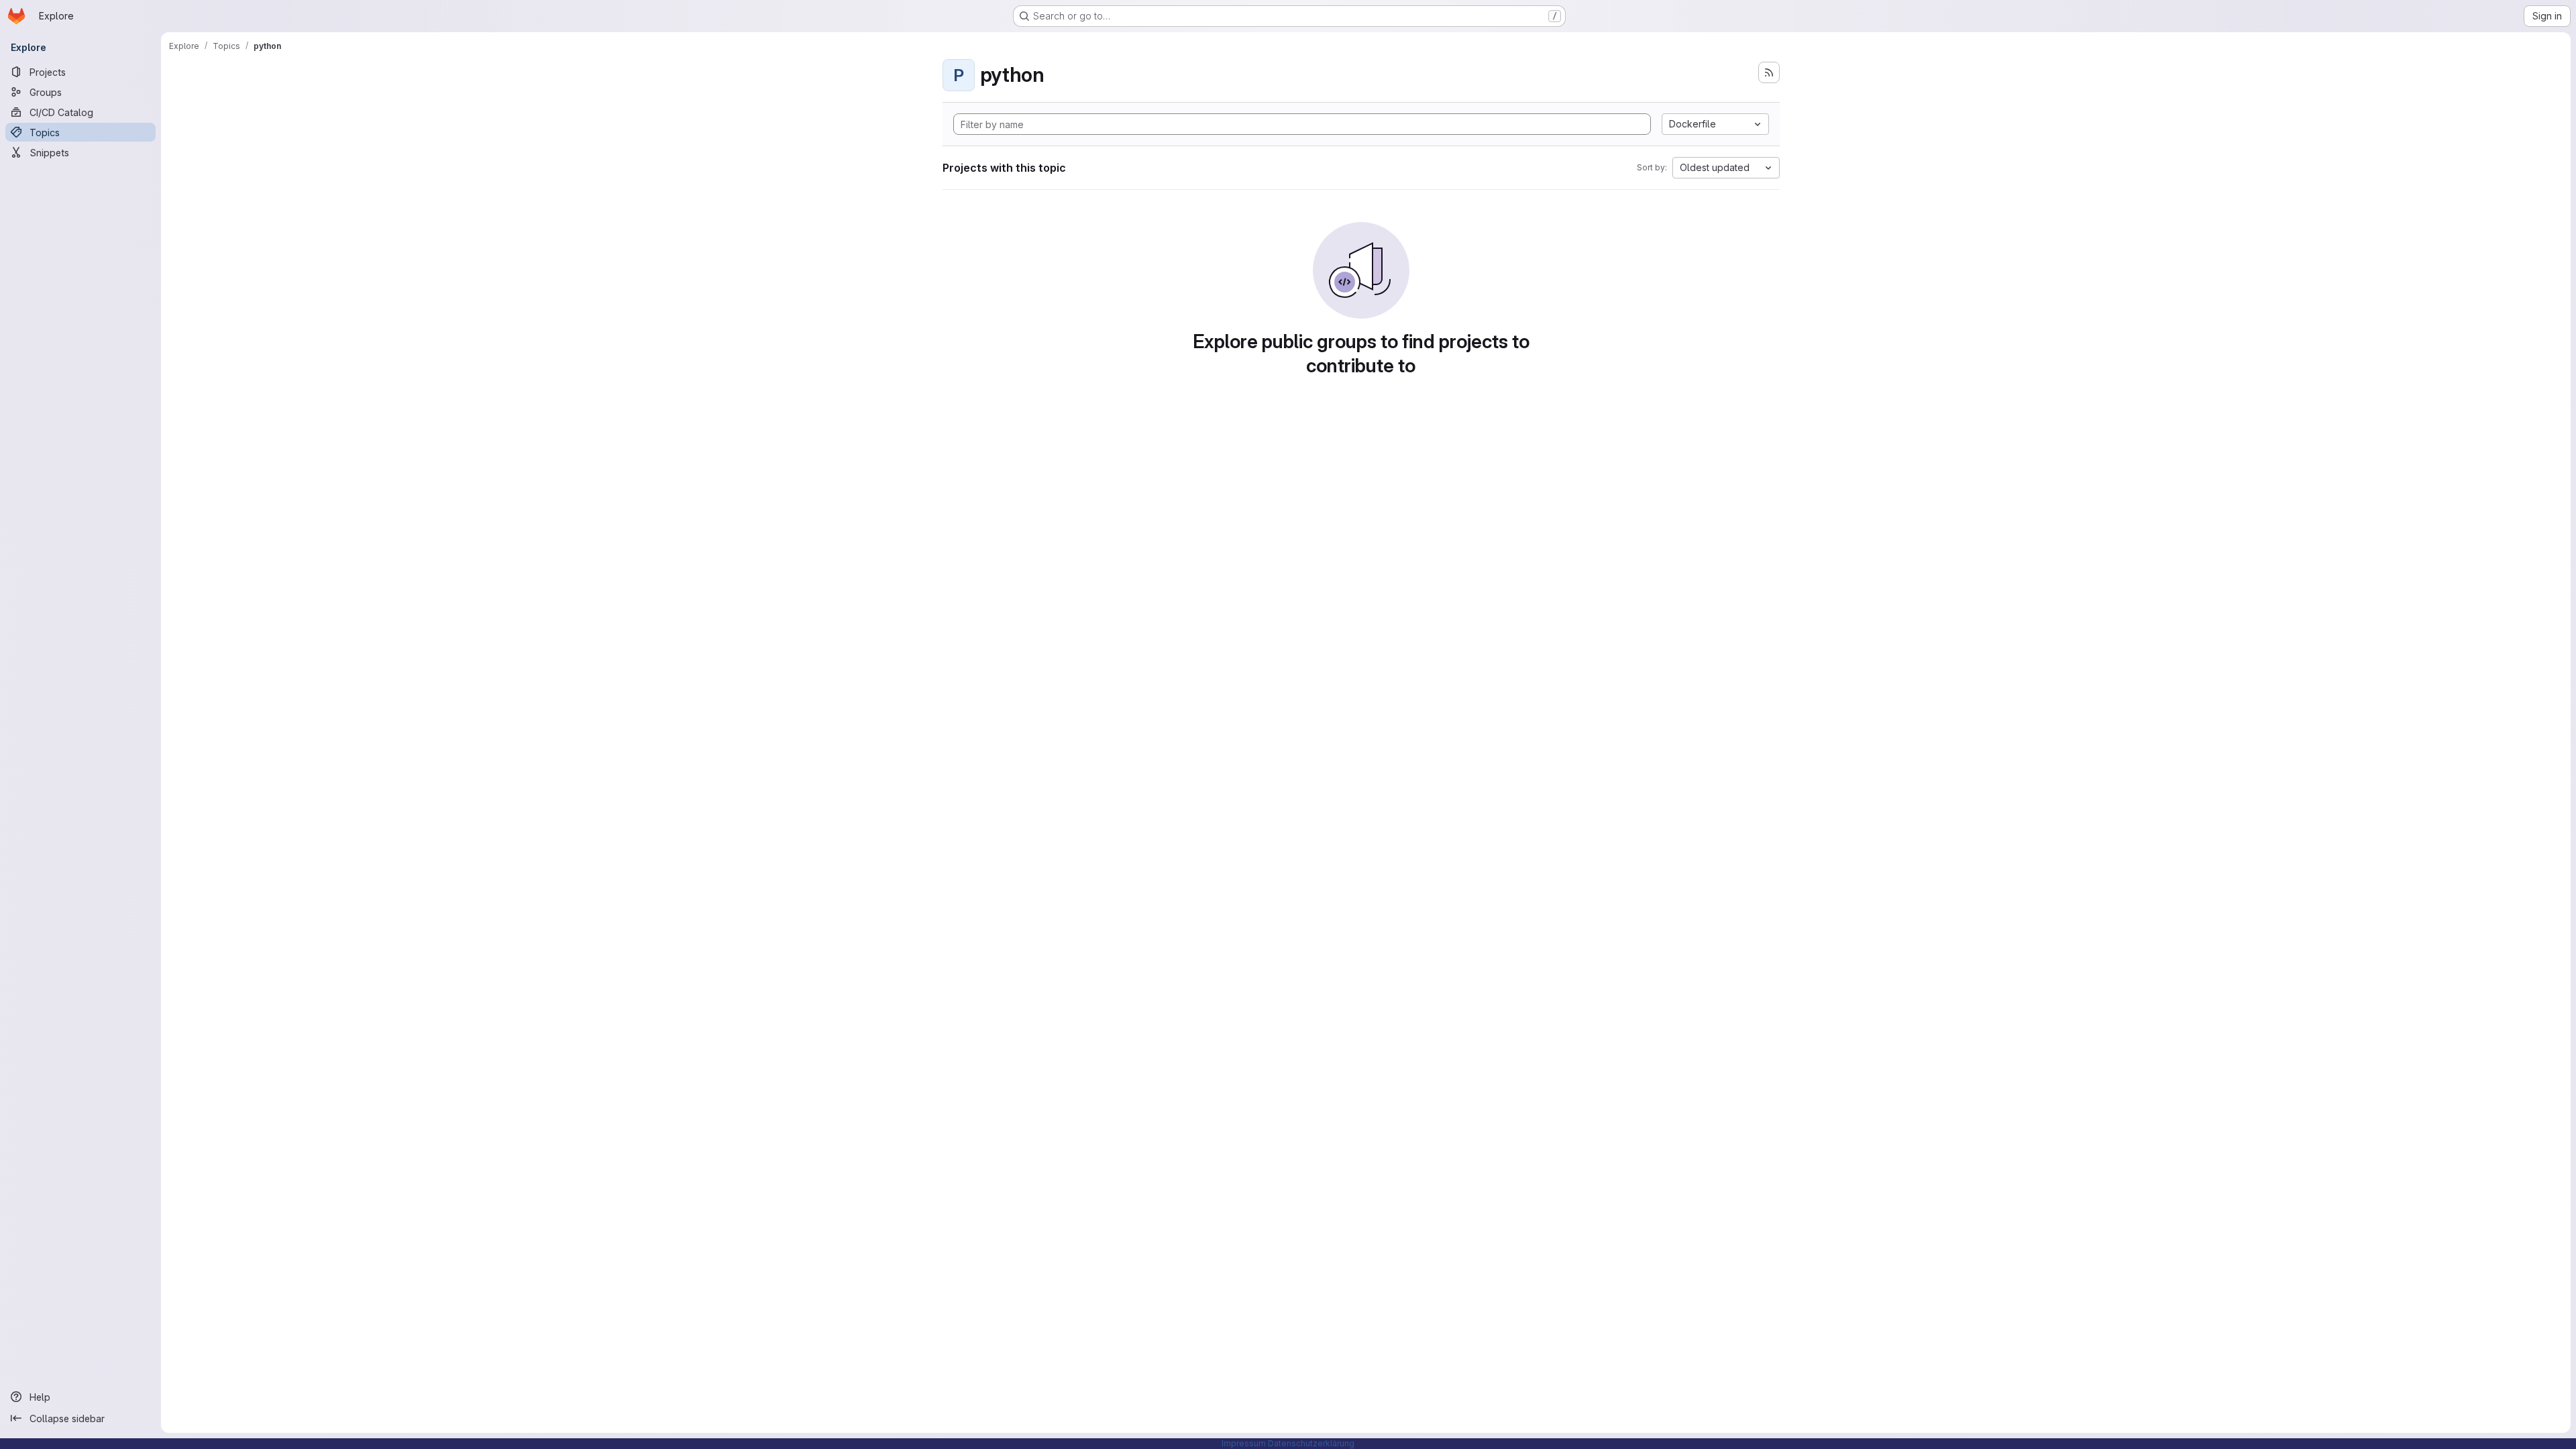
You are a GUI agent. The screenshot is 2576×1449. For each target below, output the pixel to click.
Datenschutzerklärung (1311, 1443)
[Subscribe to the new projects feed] (1769, 72)
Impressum (1244, 1443)
